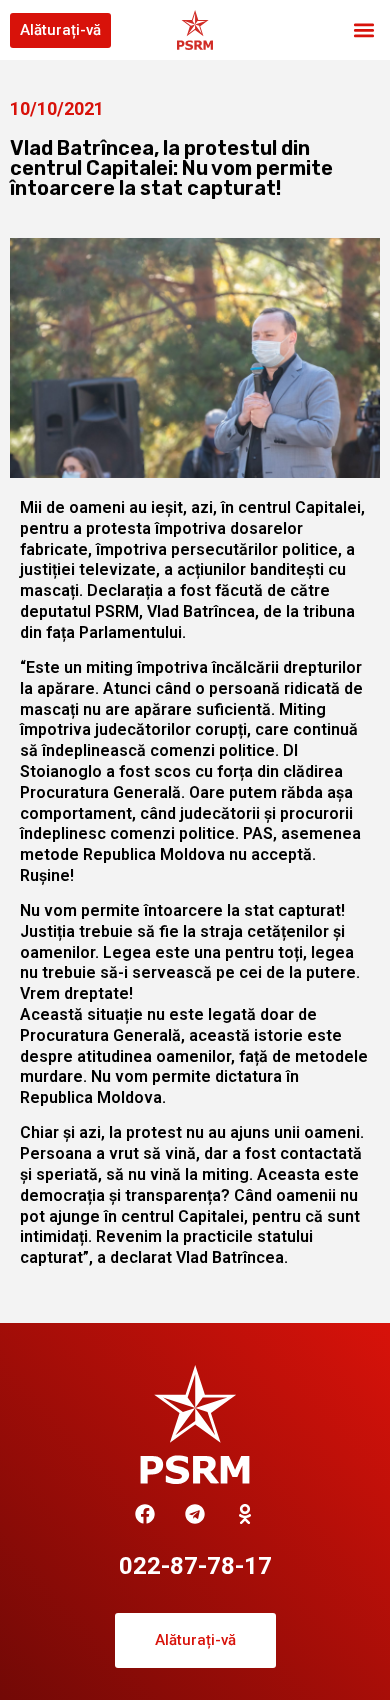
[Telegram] (195, 1514)
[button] (363, 30)
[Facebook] (145, 1514)
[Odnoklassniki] (245, 1514)
